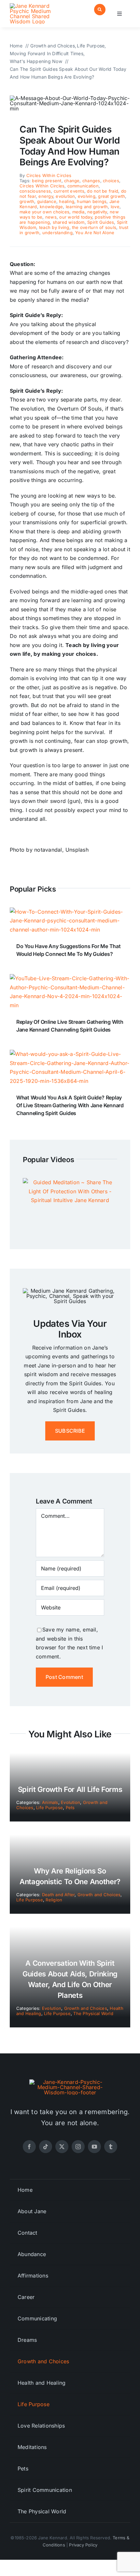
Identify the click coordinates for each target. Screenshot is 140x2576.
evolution (65, 196)
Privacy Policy (83, 2545)
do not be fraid (103, 191)
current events (69, 191)
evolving (87, 196)
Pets (70, 1808)
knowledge (51, 207)
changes (91, 181)
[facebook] (29, 2147)
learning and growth (87, 207)
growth (27, 201)
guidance (47, 201)
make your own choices (44, 212)
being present (47, 181)
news (51, 217)
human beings (92, 201)
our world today (76, 217)
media (78, 212)
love (115, 207)
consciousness (35, 191)
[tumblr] (111, 2147)
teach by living (54, 227)
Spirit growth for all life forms (70, 1789)
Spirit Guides (101, 222)
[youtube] (94, 2147)
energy (46, 196)
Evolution (70, 1802)
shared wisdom (69, 222)
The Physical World (93, 2013)
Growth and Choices (99, 1895)
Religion (54, 1900)
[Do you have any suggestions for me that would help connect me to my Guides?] (70, 912)
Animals (50, 1802)
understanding (57, 233)
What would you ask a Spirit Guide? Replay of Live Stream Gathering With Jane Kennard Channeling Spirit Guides (70, 1105)
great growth (112, 196)
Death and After (58, 1895)
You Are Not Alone (95, 233)
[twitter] (62, 2147)
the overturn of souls (94, 227)
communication (83, 186)
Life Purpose (49, 1808)
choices (111, 181)
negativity (97, 212)
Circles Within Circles (49, 175)
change (72, 181)
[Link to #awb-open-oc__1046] (100, 10)
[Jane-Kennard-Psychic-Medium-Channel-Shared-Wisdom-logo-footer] (70, 2082)
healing (67, 201)
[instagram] (78, 2147)
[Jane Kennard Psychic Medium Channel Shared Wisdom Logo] (38, 6)
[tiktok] (46, 2147)
